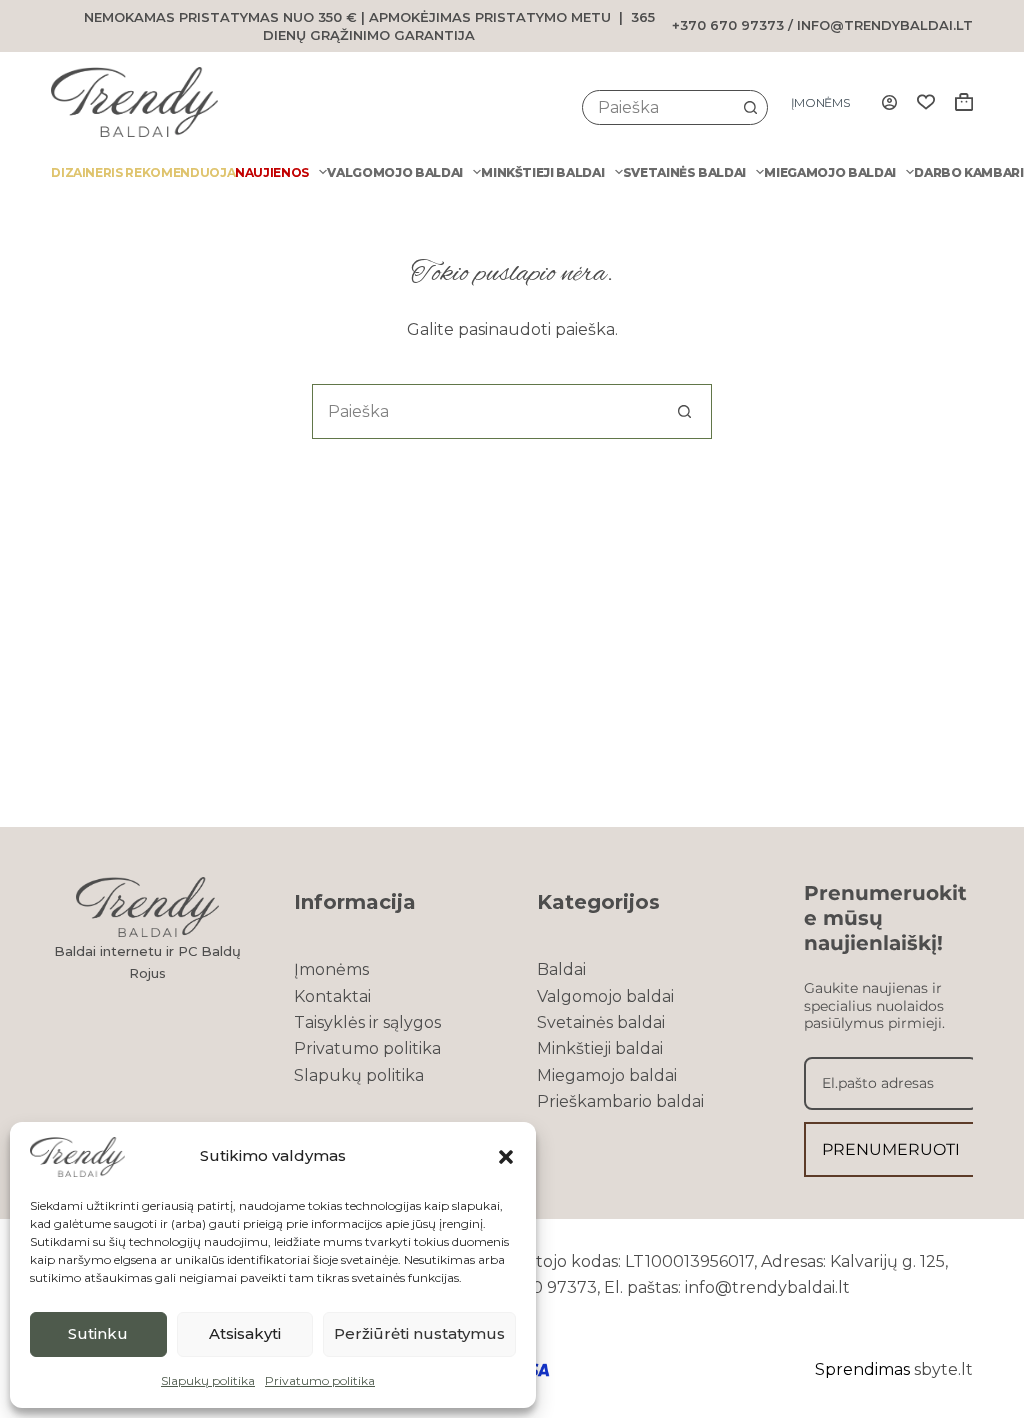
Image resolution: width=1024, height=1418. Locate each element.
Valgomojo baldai (394, 172)
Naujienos (272, 172)
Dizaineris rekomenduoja (143, 172)
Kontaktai (332, 996)
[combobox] (659, 107)
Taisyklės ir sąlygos (367, 1022)
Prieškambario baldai (620, 1101)
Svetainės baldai (684, 172)
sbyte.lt (943, 1369)
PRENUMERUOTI (891, 1149)
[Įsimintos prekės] (926, 102)
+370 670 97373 (728, 25)
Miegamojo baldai (829, 172)
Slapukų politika (208, 1380)
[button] (506, 1157)
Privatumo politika (320, 1380)
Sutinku (98, 1333)
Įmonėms (820, 102)
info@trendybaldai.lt (885, 25)
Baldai (561, 969)
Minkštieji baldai (542, 172)
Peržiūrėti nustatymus (419, 1333)
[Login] (889, 102)
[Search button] (750, 107)
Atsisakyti (245, 1333)
